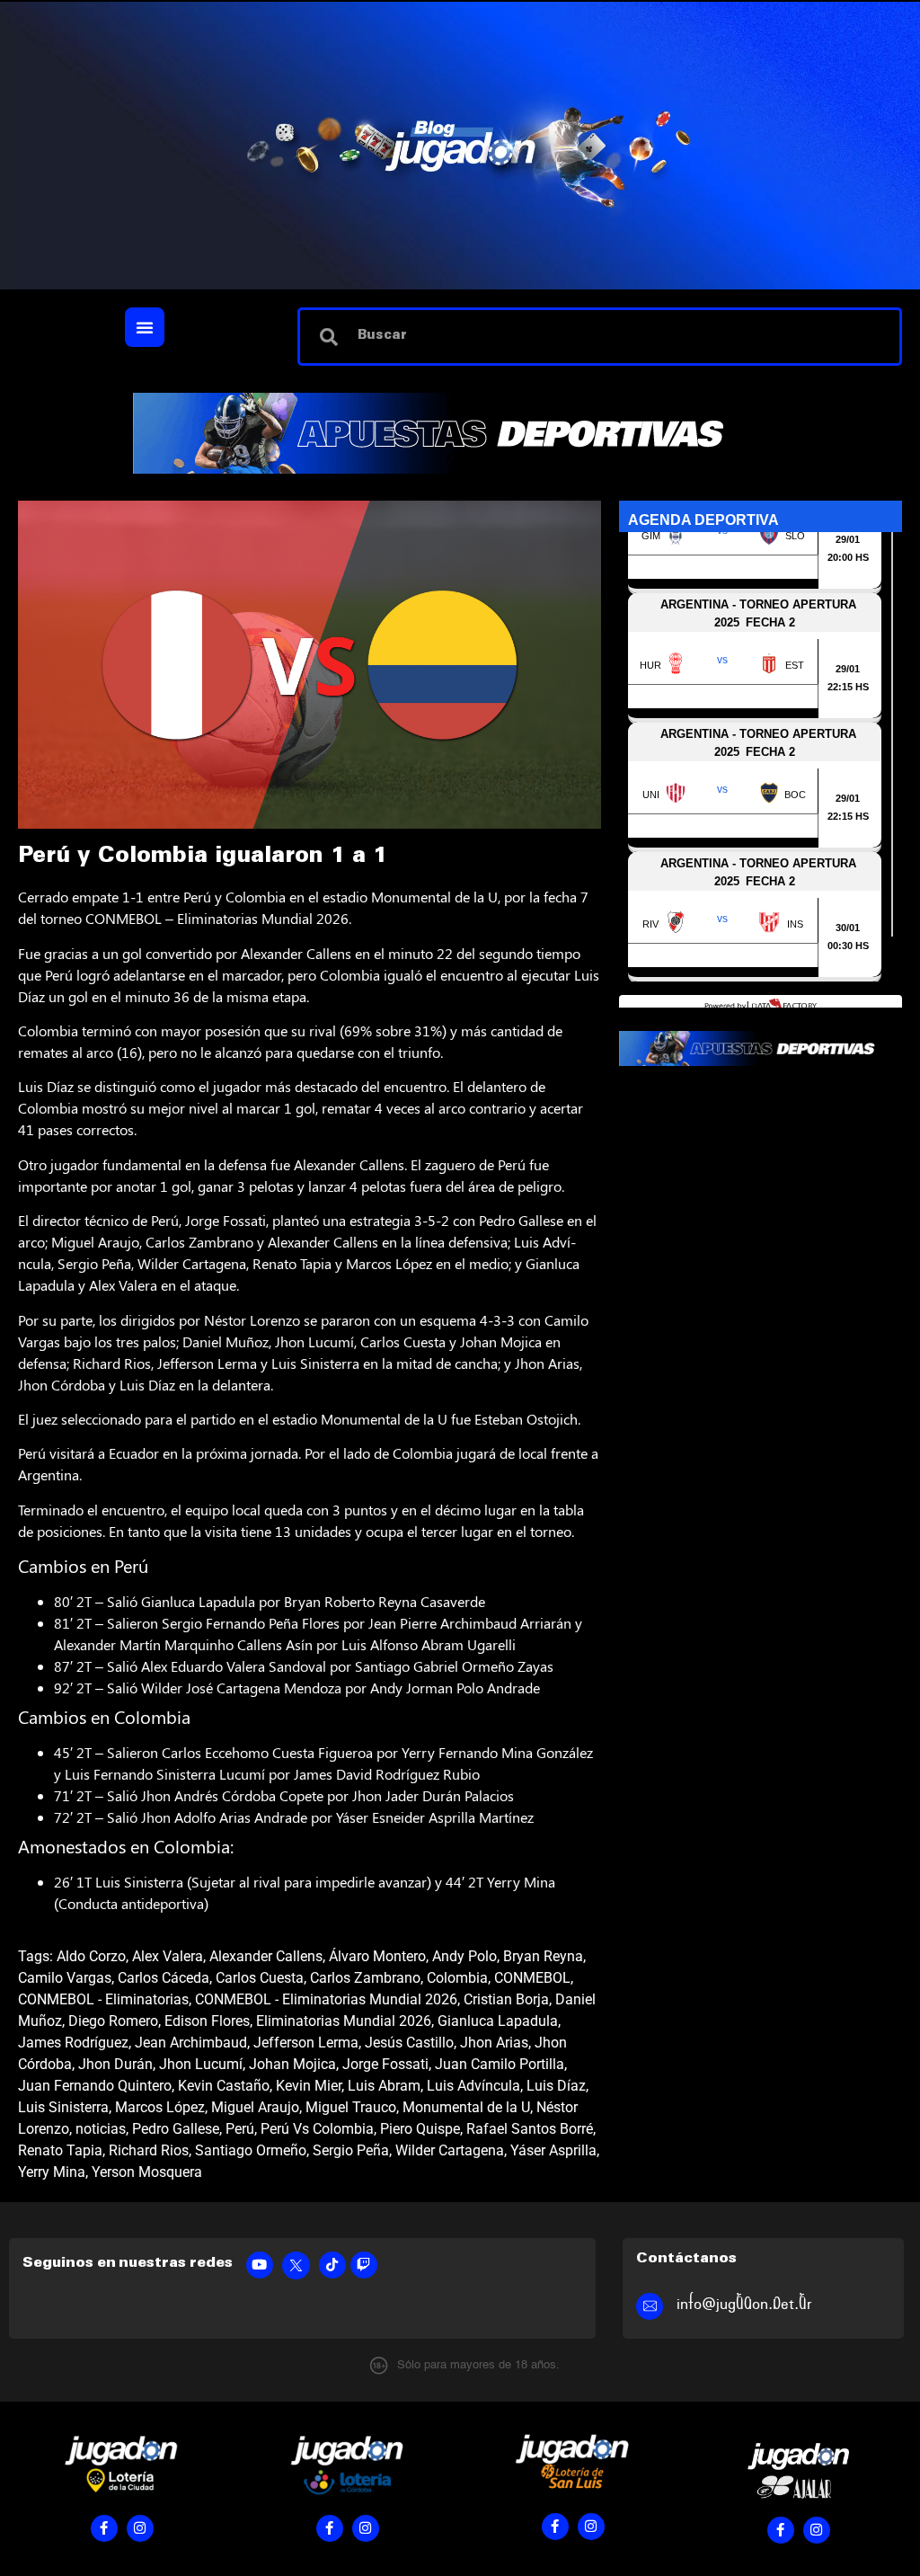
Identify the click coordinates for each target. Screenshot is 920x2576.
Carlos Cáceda (164, 1978)
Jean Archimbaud (191, 2043)
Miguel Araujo (255, 2107)
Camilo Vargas (65, 1978)
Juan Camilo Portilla (500, 2064)
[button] (145, 327)
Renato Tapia (60, 2150)
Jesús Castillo (409, 2043)
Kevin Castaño (224, 2086)
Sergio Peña (351, 2150)
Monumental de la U (466, 2107)
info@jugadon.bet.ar (744, 2304)
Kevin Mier (309, 2086)
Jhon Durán (115, 2064)
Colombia (457, 1978)
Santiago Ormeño (251, 2150)
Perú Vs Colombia (317, 2129)
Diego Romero (113, 2021)
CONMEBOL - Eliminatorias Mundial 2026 (326, 1999)
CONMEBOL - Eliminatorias (103, 1999)
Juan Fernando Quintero (95, 2086)
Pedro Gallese (176, 2129)
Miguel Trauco (351, 2107)
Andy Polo (464, 1956)
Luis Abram (384, 2086)
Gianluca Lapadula (498, 2021)
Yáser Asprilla (553, 2150)
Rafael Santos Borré (530, 2129)
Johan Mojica (292, 2064)
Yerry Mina (52, 2172)
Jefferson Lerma (306, 2043)
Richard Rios (149, 2150)
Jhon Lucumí (201, 2064)
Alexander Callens (266, 1956)
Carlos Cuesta (260, 1978)
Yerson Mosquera (147, 2172)
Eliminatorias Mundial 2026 (344, 2021)
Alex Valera (168, 1956)
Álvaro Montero (377, 1956)
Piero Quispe (420, 2129)
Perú (240, 2129)
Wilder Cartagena (450, 2150)
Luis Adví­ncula (473, 2086)
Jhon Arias (494, 2043)
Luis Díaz (556, 2086)
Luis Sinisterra (63, 2107)
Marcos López (160, 2107)
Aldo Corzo (91, 1956)
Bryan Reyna (543, 1956)
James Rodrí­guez (73, 2043)
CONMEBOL (532, 1978)
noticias (101, 2129)
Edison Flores (207, 2021)
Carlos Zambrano (365, 1978)
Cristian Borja (506, 1999)
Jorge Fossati (385, 2064)
